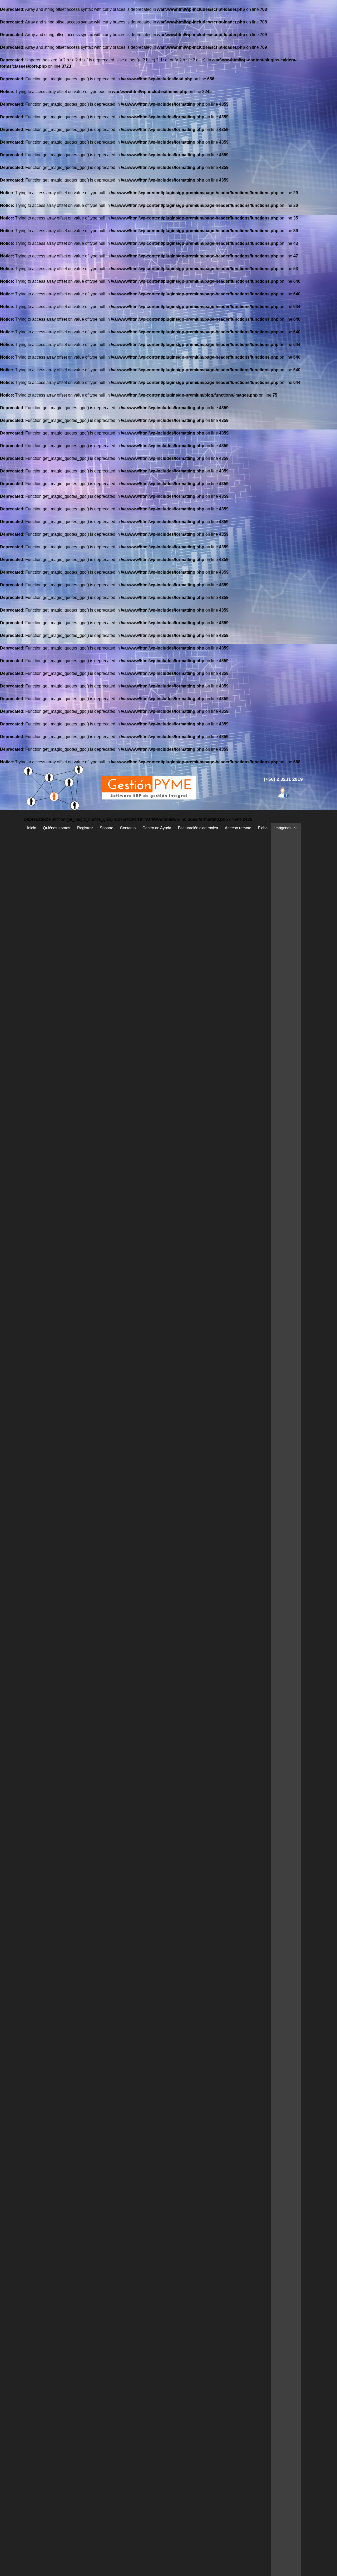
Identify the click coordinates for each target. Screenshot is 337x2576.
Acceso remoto (238, 828)
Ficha (263, 828)
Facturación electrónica (198, 828)
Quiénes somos (57, 828)
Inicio (32, 828)
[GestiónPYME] (149, 787)
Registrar (85, 828)
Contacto (128, 828)
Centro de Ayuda (157, 828)
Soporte (106, 828)
